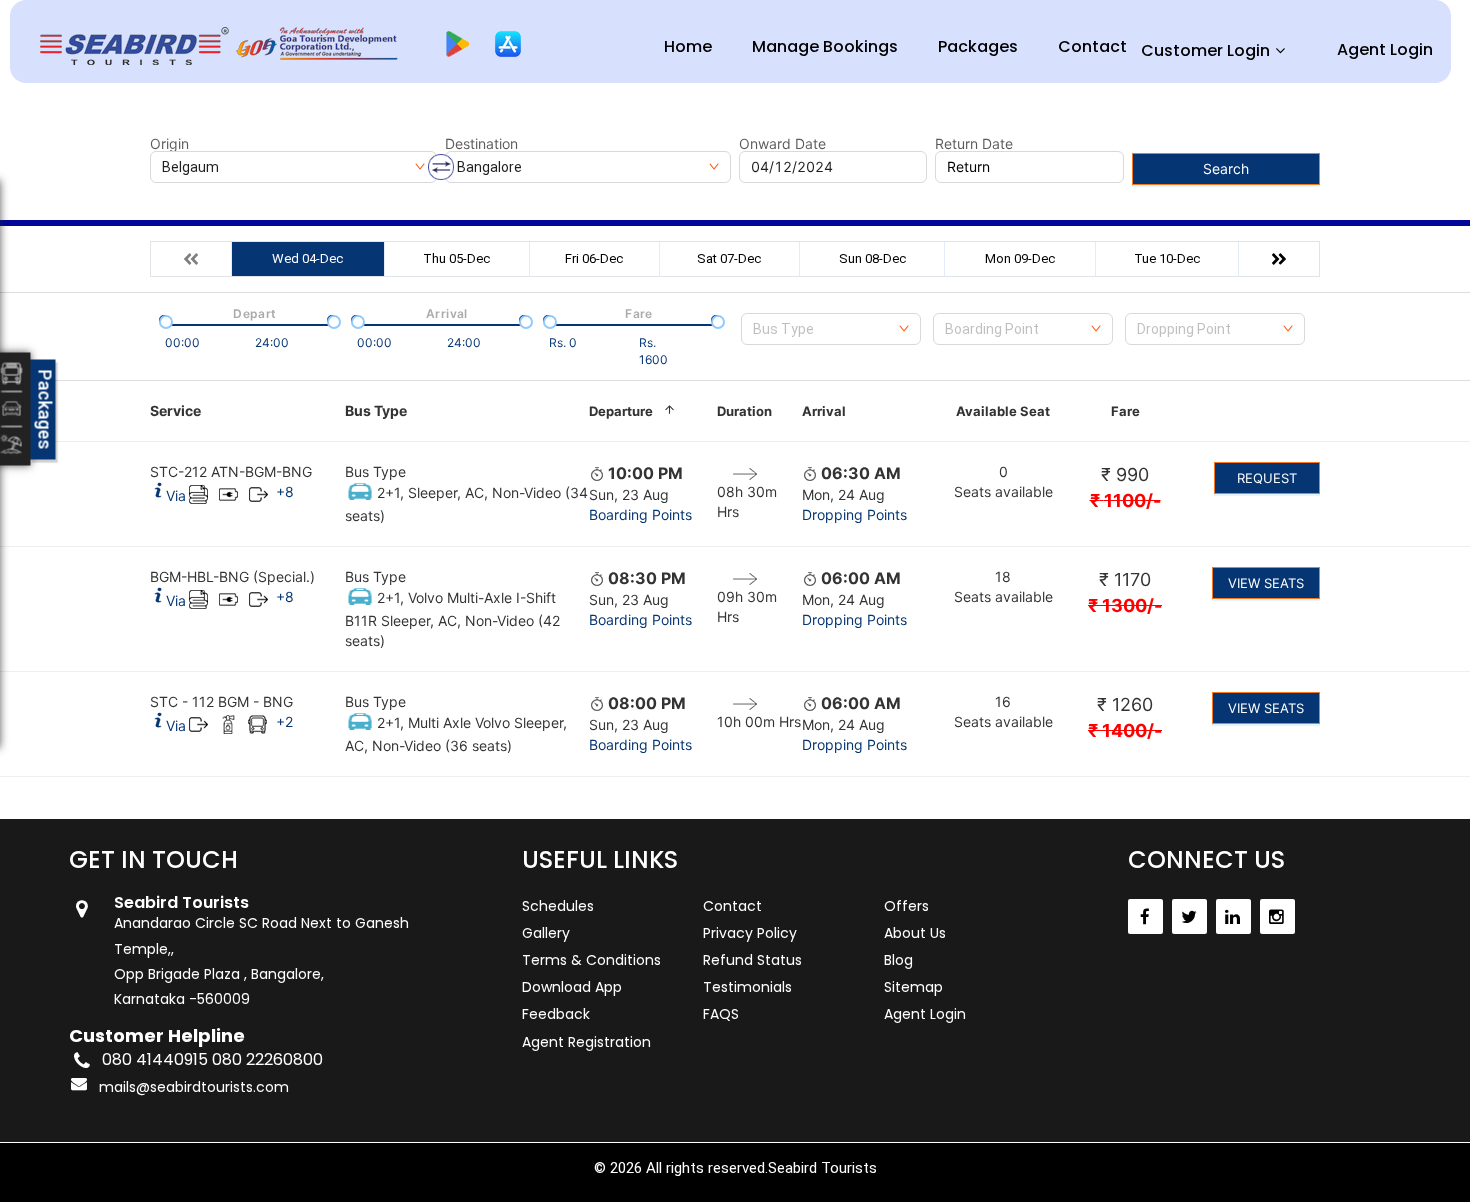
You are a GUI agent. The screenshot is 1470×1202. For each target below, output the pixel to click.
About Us (915, 933)
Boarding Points (640, 514)
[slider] (164, 320)
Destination (481, 144)
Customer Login (1205, 50)
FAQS (721, 1014)
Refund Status (752, 960)
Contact (1092, 46)
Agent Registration (586, 1042)
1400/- (1125, 730)
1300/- (1125, 605)
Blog (898, 960)
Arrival (824, 411)
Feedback (556, 1014)
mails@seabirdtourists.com (194, 1087)
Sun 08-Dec (872, 258)
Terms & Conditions (591, 960)
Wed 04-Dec (307, 258)
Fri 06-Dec (594, 258)
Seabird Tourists (822, 1168)
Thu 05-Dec (456, 258)
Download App (572, 987)
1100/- (1125, 500)
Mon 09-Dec (1020, 258)
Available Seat (1003, 411)
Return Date (974, 144)
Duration (744, 411)
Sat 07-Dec (729, 258)
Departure (621, 411)
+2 (284, 721)
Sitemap (913, 987)
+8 (285, 491)
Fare (1125, 411)
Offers (906, 906)
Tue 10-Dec (1167, 258)
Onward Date (782, 144)
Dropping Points (854, 514)
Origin (169, 144)
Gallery (546, 933)
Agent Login (1385, 49)
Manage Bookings (825, 46)
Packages (978, 46)
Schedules (558, 906)
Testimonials (747, 987)
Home (688, 46)
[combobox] (831, 329)
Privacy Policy (750, 933)
